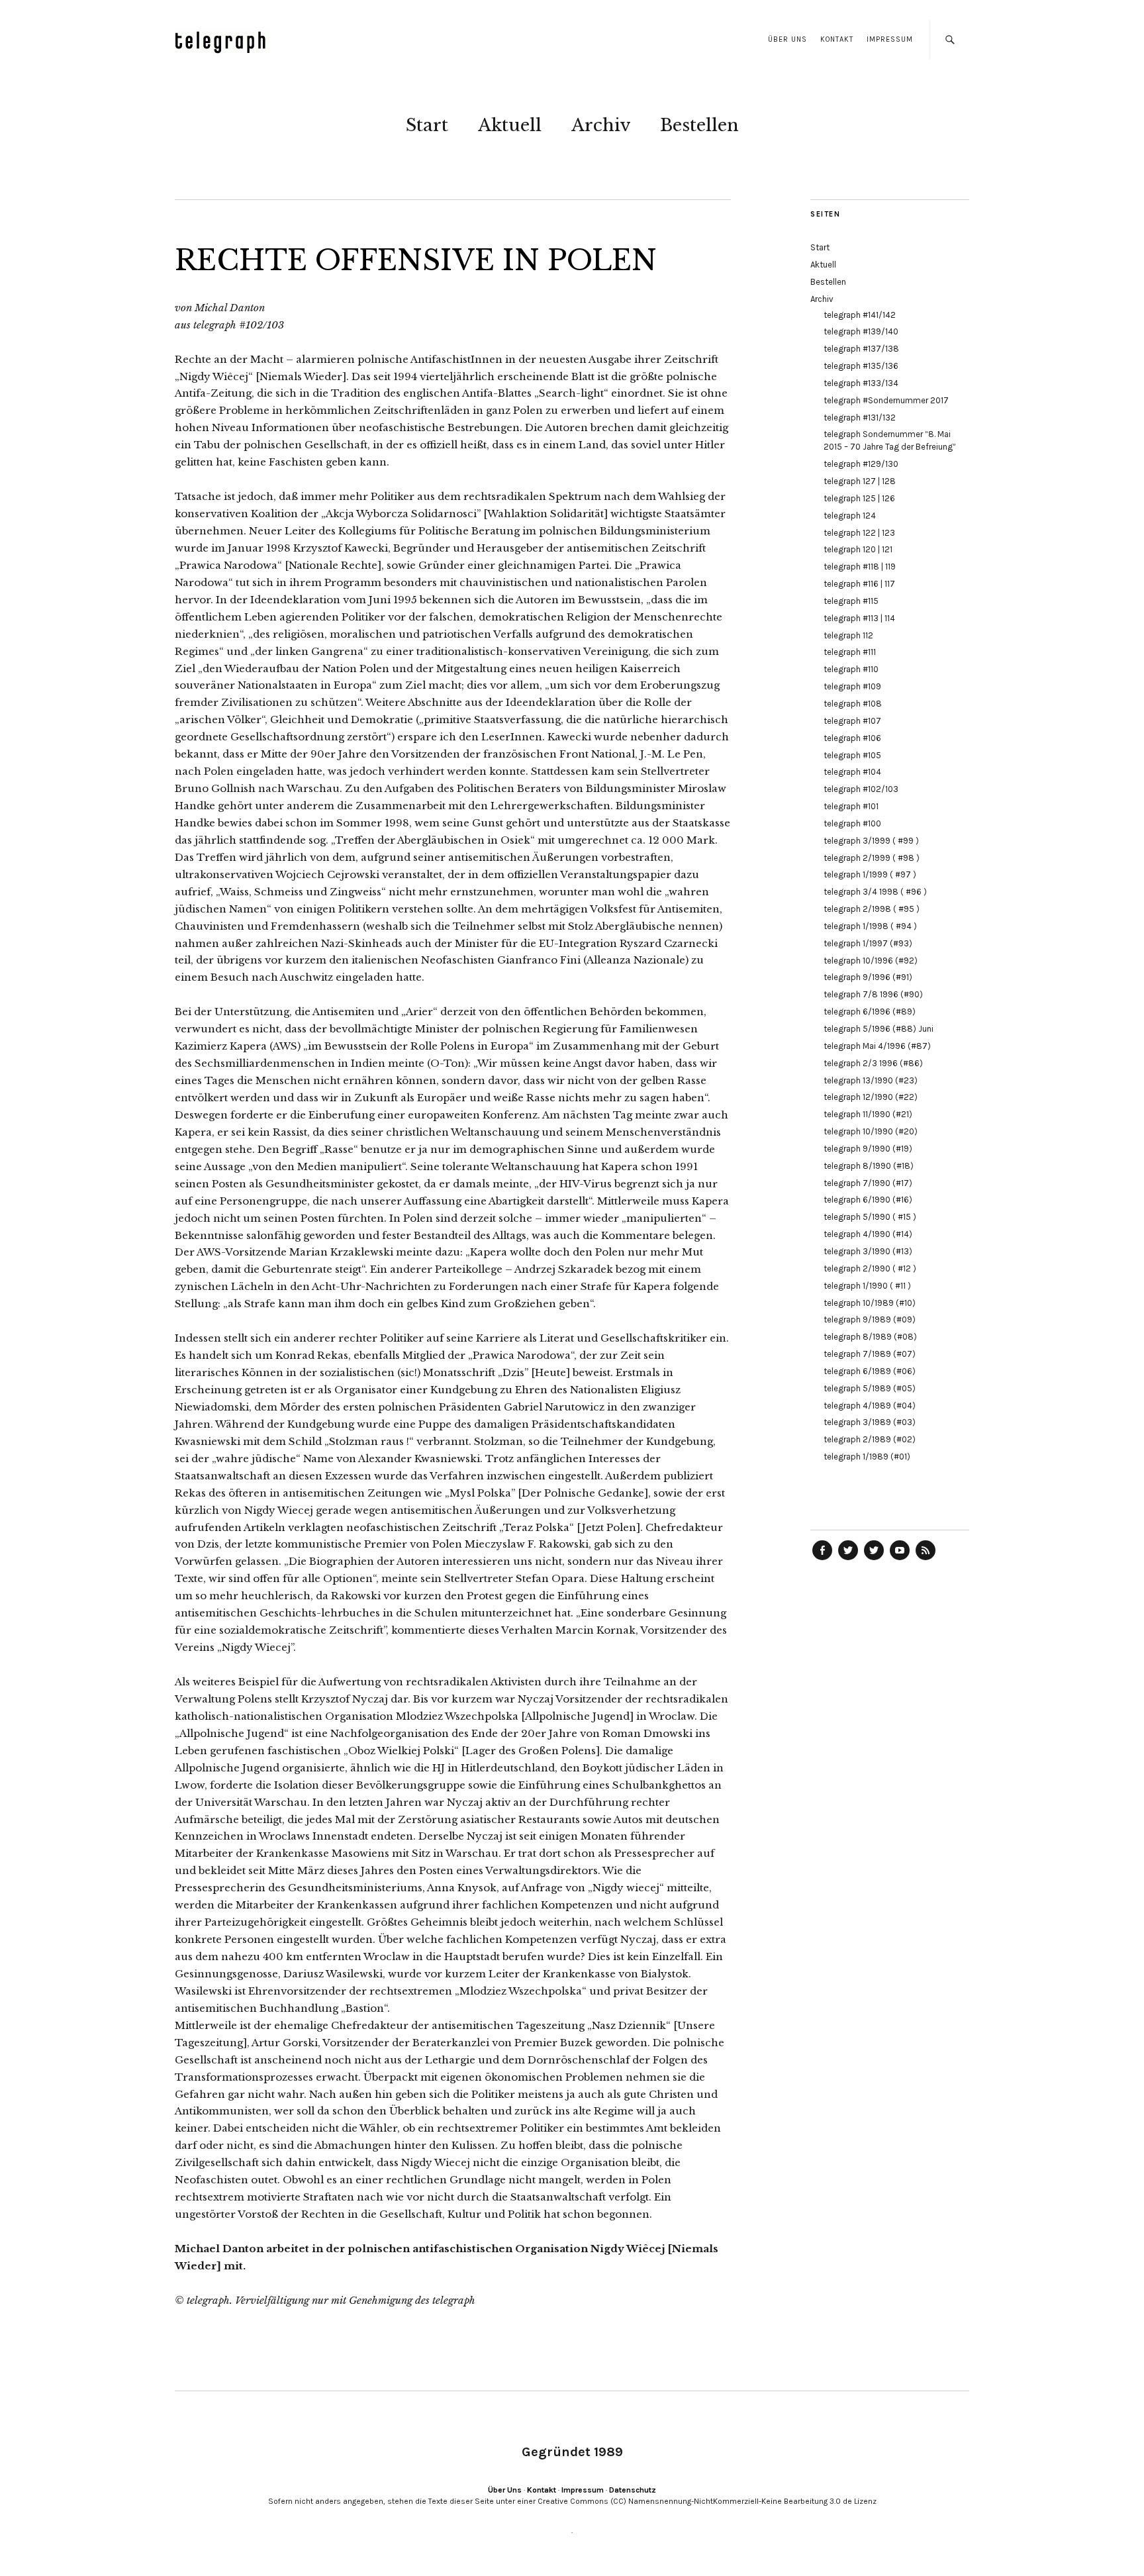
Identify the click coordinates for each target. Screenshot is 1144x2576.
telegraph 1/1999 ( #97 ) (870, 874)
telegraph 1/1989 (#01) (867, 1457)
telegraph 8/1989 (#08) (870, 1337)
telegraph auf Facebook (822, 1560)
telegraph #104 (852, 772)
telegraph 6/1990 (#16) (868, 1200)
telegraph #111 (850, 652)
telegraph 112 (848, 635)
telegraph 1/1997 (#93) (868, 943)
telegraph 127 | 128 (860, 481)
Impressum (890, 39)
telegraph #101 (851, 806)
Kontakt (837, 39)
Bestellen (699, 125)
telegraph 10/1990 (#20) (871, 1131)
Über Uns (787, 39)
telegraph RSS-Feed (926, 1560)
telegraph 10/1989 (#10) (870, 1303)
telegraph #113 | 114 (859, 618)
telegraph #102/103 (861, 789)
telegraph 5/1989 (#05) (870, 1388)
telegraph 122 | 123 (859, 533)
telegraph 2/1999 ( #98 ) (872, 858)
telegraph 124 (850, 516)
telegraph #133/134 (861, 383)
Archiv (601, 125)
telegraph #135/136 (861, 366)
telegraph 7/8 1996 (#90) (873, 994)
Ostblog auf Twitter (848, 1560)
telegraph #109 (852, 686)
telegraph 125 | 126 (859, 498)
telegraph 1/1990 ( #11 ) (867, 1286)
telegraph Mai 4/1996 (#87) (877, 1046)
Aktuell (510, 125)
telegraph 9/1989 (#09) (870, 1319)
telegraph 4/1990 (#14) (868, 1234)
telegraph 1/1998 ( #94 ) (870, 926)
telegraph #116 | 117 (859, 584)
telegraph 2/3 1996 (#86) (873, 1063)
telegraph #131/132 (860, 418)
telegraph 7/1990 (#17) (868, 1183)
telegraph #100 (852, 823)
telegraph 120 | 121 (858, 549)
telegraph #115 (851, 601)
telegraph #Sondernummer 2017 (886, 400)
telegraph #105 (852, 755)
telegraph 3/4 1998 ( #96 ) (875, 892)
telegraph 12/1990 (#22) (871, 1097)
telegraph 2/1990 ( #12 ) (870, 1268)
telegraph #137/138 (861, 349)
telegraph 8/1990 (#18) (869, 1166)
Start (427, 125)
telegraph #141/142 (860, 315)
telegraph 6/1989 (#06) (870, 1371)
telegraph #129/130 (861, 464)
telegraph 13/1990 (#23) (871, 1080)
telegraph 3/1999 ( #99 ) (871, 841)
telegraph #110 (851, 669)
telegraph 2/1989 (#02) (870, 1439)
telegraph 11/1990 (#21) (868, 1114)
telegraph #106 (852, 738)
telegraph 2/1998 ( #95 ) (872, 909)
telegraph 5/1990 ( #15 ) (870, 1217)
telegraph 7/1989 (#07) (870, 1354)
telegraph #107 (852, 721)
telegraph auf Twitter (874, 1560)
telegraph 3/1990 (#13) (868, 1251)
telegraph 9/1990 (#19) (868, 1149)
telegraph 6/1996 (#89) (870, 1012)
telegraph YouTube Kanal (900, 1560)
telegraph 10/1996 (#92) (871, 961)
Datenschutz (633, 2490)
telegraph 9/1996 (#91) (868, 977)
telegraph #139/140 (861, 331)
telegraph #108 (853, 704)
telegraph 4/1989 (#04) (870, 1406)
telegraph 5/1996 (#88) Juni (879, 1029)
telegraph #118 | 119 (860, 567)
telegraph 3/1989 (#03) (870, 1422)
